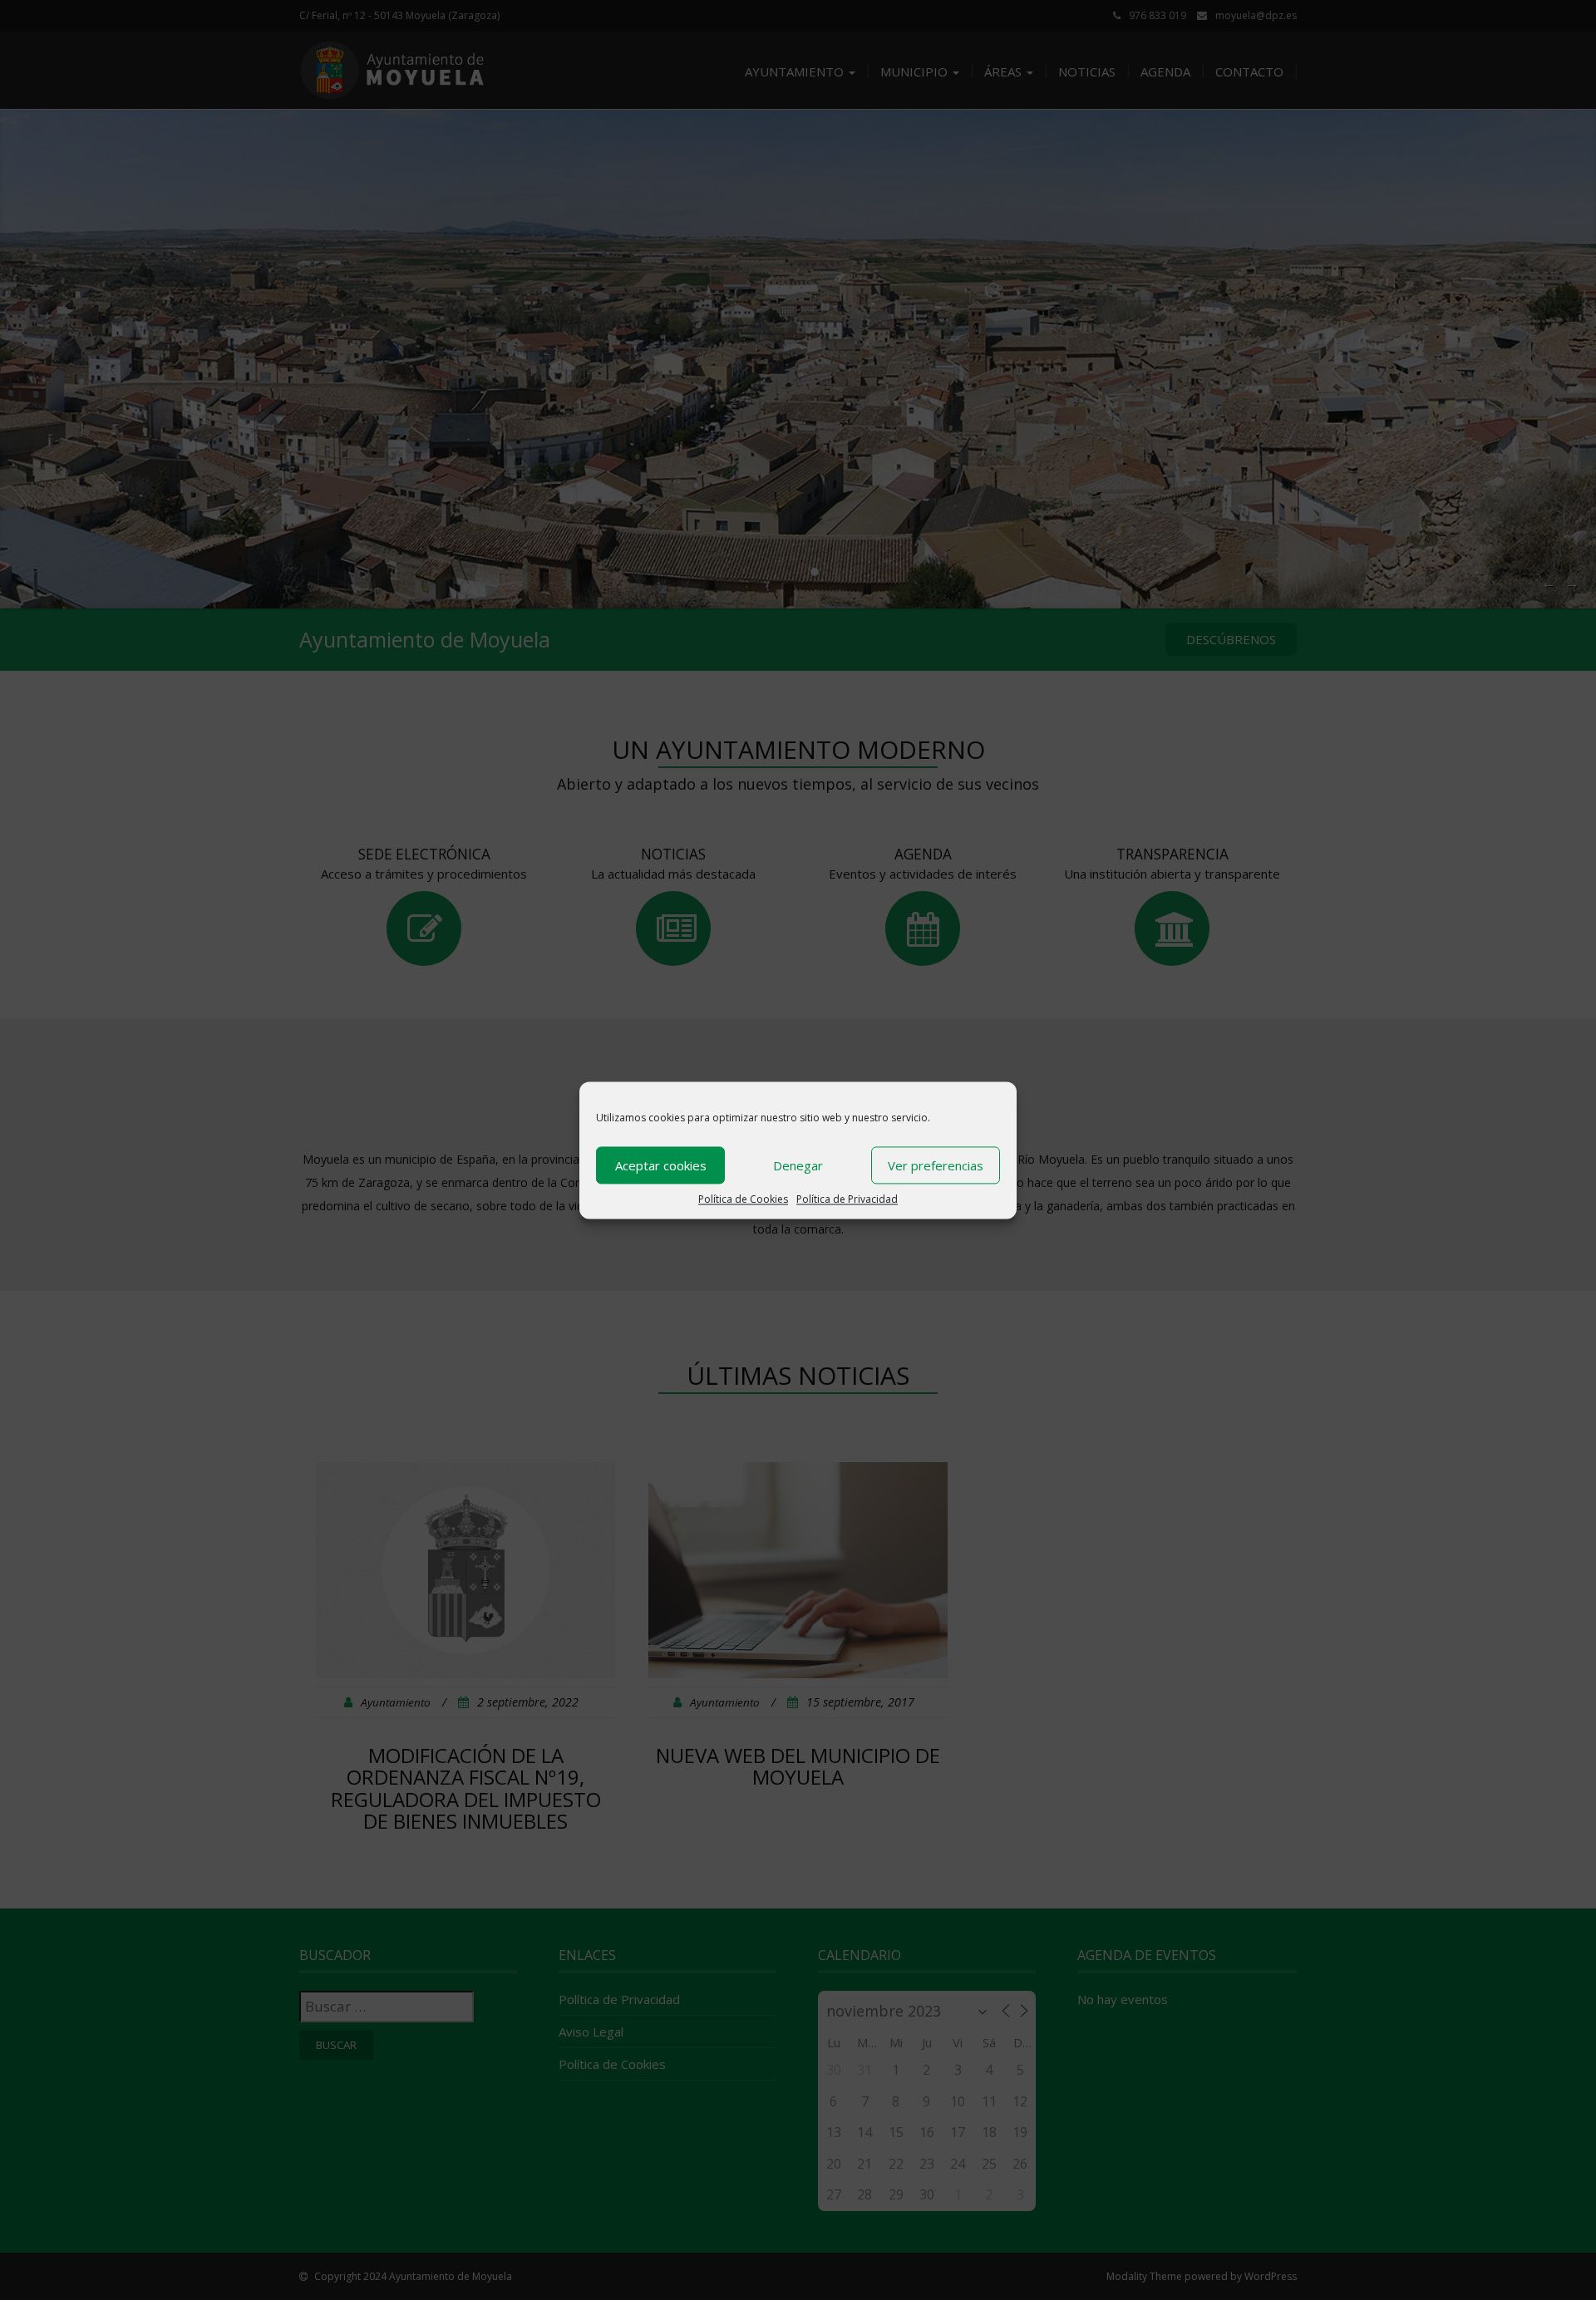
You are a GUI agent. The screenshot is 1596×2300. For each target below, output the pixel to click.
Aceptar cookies (661, 1165)
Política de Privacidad (847, 1199)
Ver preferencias (936, 1165)
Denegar (798, 1165)
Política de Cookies (743, 1199)
